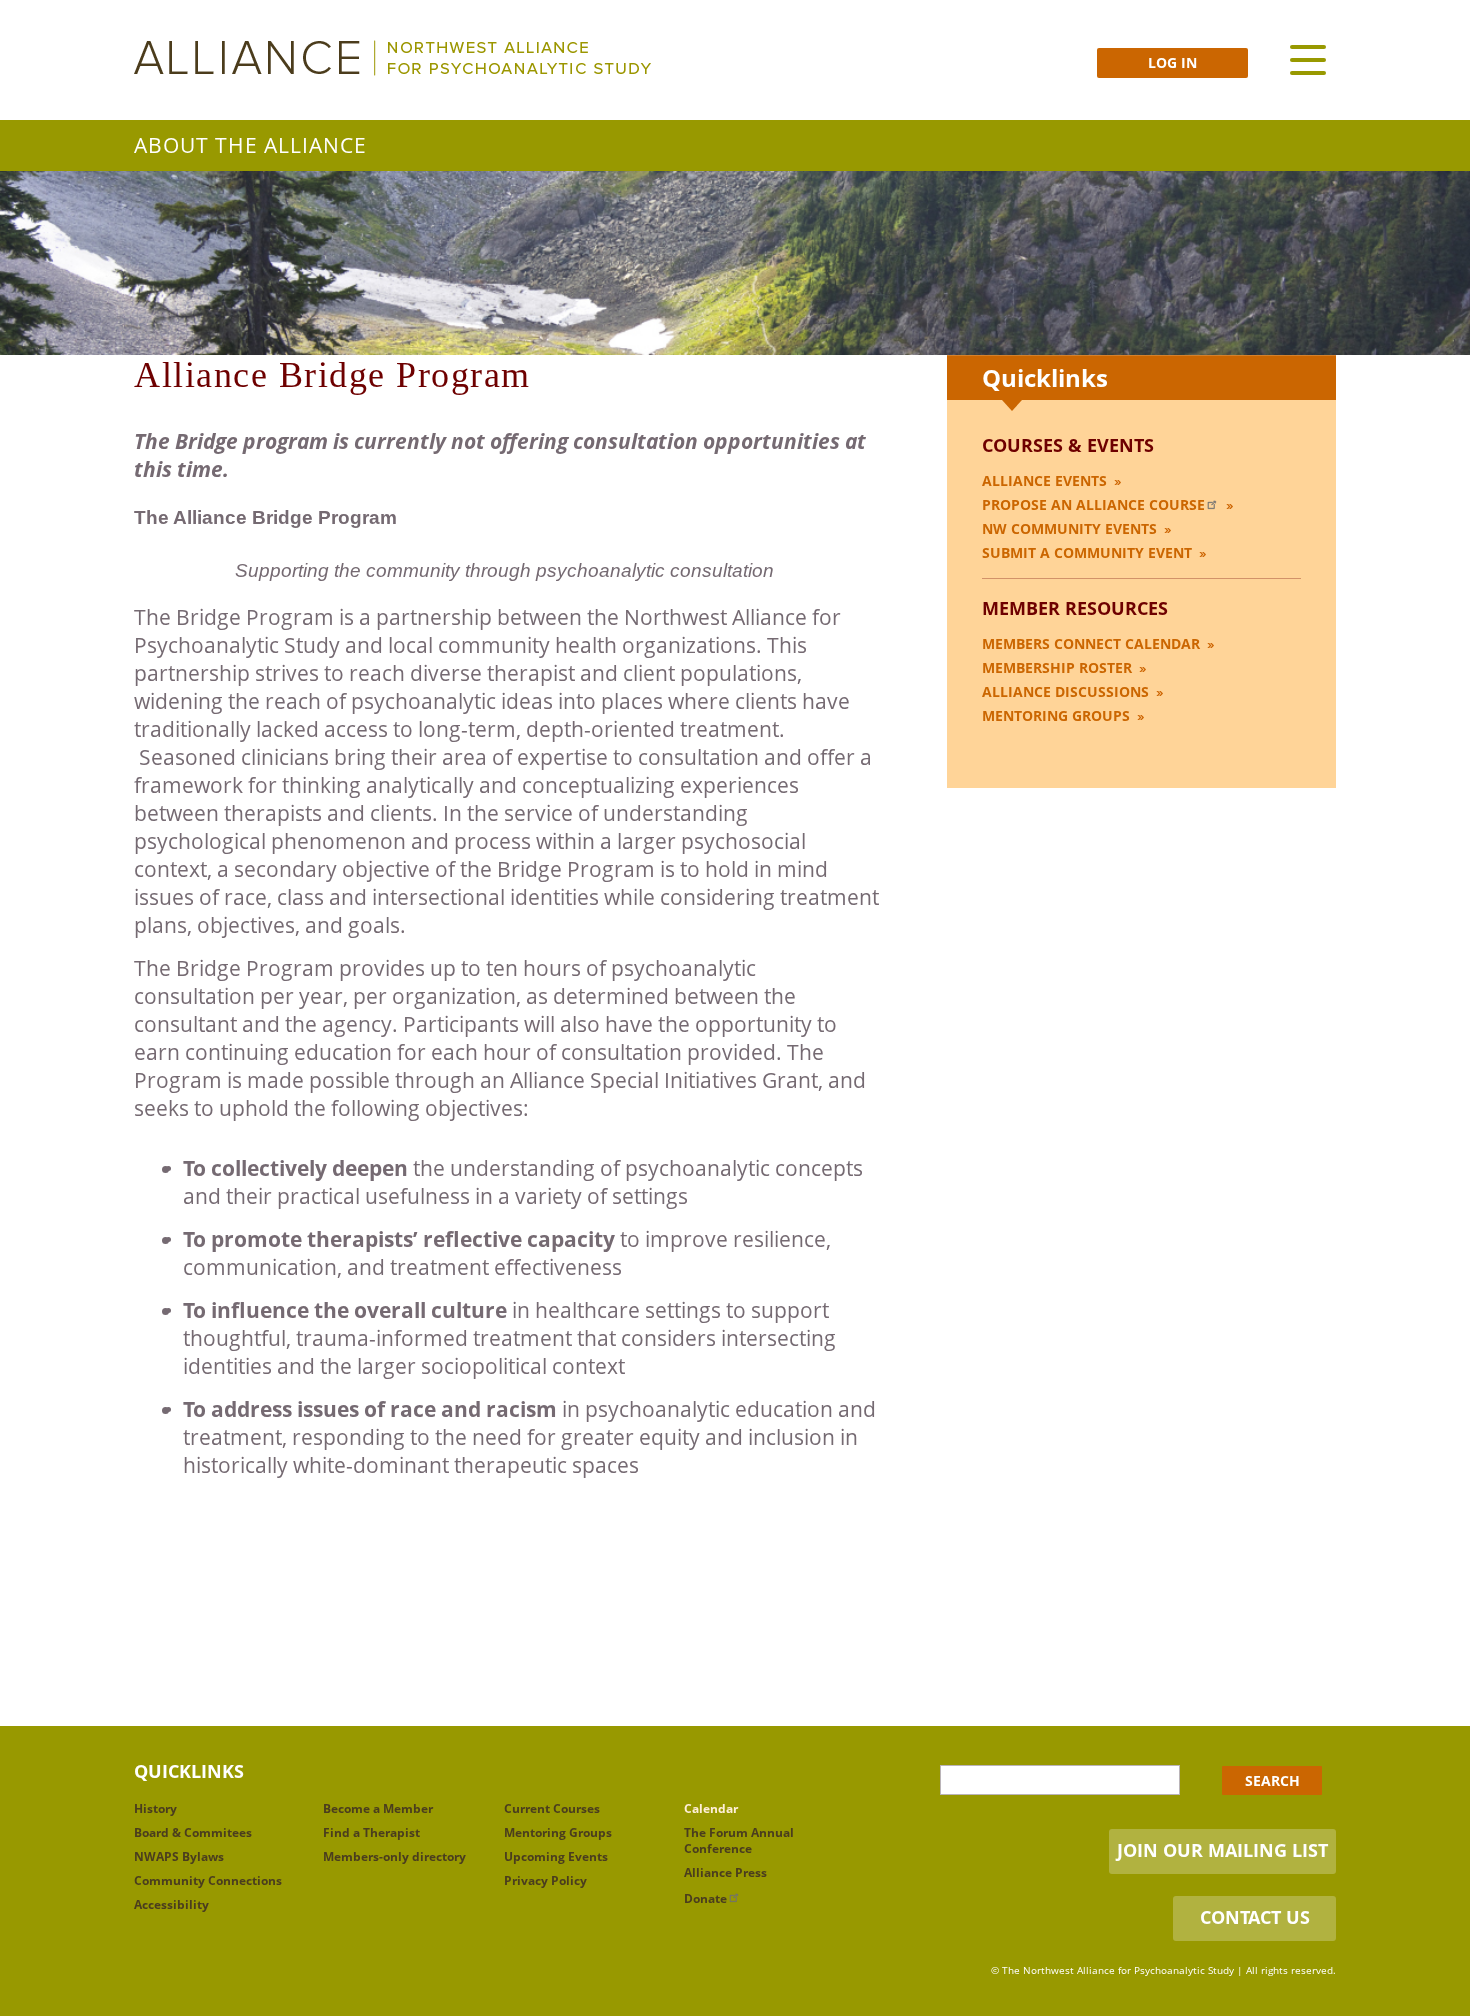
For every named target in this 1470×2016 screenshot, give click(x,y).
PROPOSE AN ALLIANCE (1093, 504)
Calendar (711, 1808)
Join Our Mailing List (1222, 1850)
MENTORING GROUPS (1056, 715)
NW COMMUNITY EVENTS (1069, 528)
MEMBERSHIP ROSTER (1057, 667)
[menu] (1308, 59)
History (155, 1808)
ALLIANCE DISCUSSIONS (1065, 691)
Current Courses (552, 1808)
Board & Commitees (193, 1832)
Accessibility (171, 1904)
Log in (1172, 62)
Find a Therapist (371, 1832)
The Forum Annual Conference (739, 1840)
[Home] (392, 58)
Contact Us (1255, 1917)
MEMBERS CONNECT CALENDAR (1091, 643)
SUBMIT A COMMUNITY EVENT (1087, 552)
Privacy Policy (545, 1880)
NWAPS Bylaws (179, 1856)
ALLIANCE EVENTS (1044, 480)
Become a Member (378, 1808)
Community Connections (208, 1880)
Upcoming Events (556, 1856)
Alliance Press (725, 1872)
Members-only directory (394, 1856)
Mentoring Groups (558, 1832)
